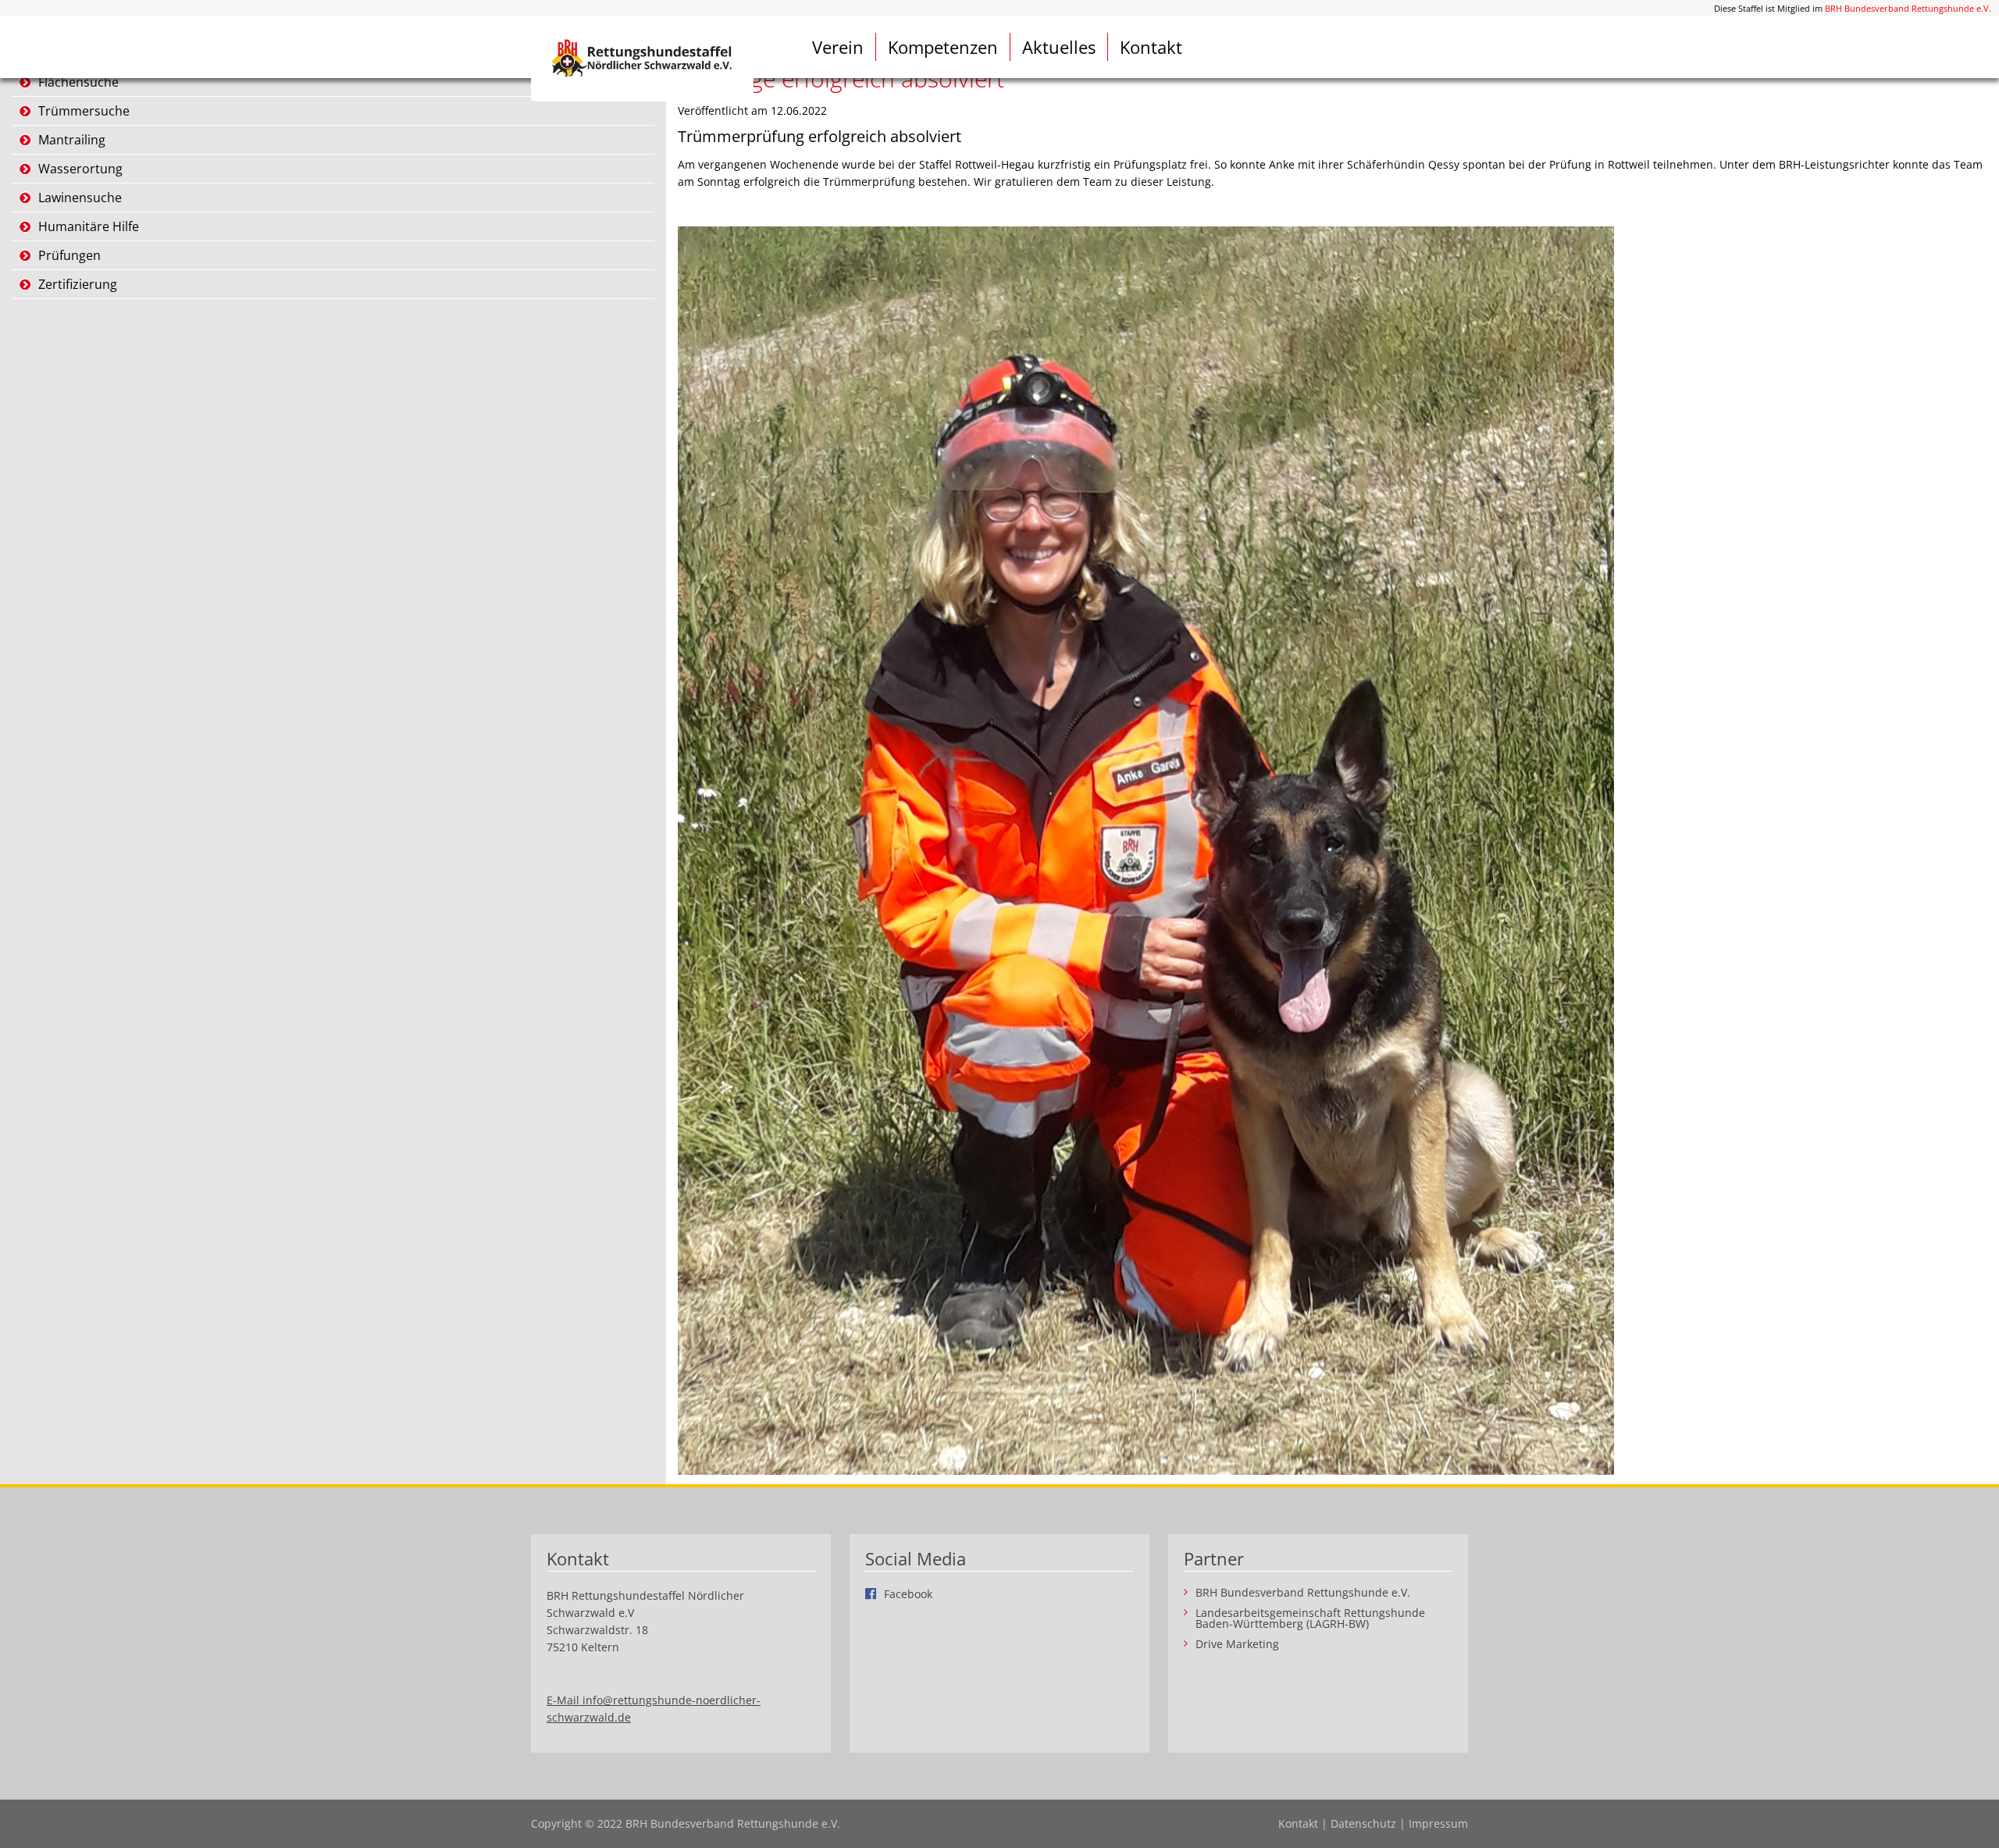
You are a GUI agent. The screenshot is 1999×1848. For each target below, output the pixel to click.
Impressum (1438, 1823)
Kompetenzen (943, 47)
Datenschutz (1363, 1823)
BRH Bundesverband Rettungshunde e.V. (1908, 8)
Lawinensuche (80, 198)
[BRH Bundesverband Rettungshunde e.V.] (642, 59)
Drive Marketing (1237, 1644)
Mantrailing (72, 140)
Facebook (908, 1593)
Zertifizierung (78, 284)
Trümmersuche (84, 111)
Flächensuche (78, 82)
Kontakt (1151, 47)
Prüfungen (69, 255)
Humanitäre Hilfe (89, 226)
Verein (838, 47)
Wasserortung (80, 169)
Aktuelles (1059, 47)
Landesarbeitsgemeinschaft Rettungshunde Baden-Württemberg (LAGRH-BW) (1310, 1618)
